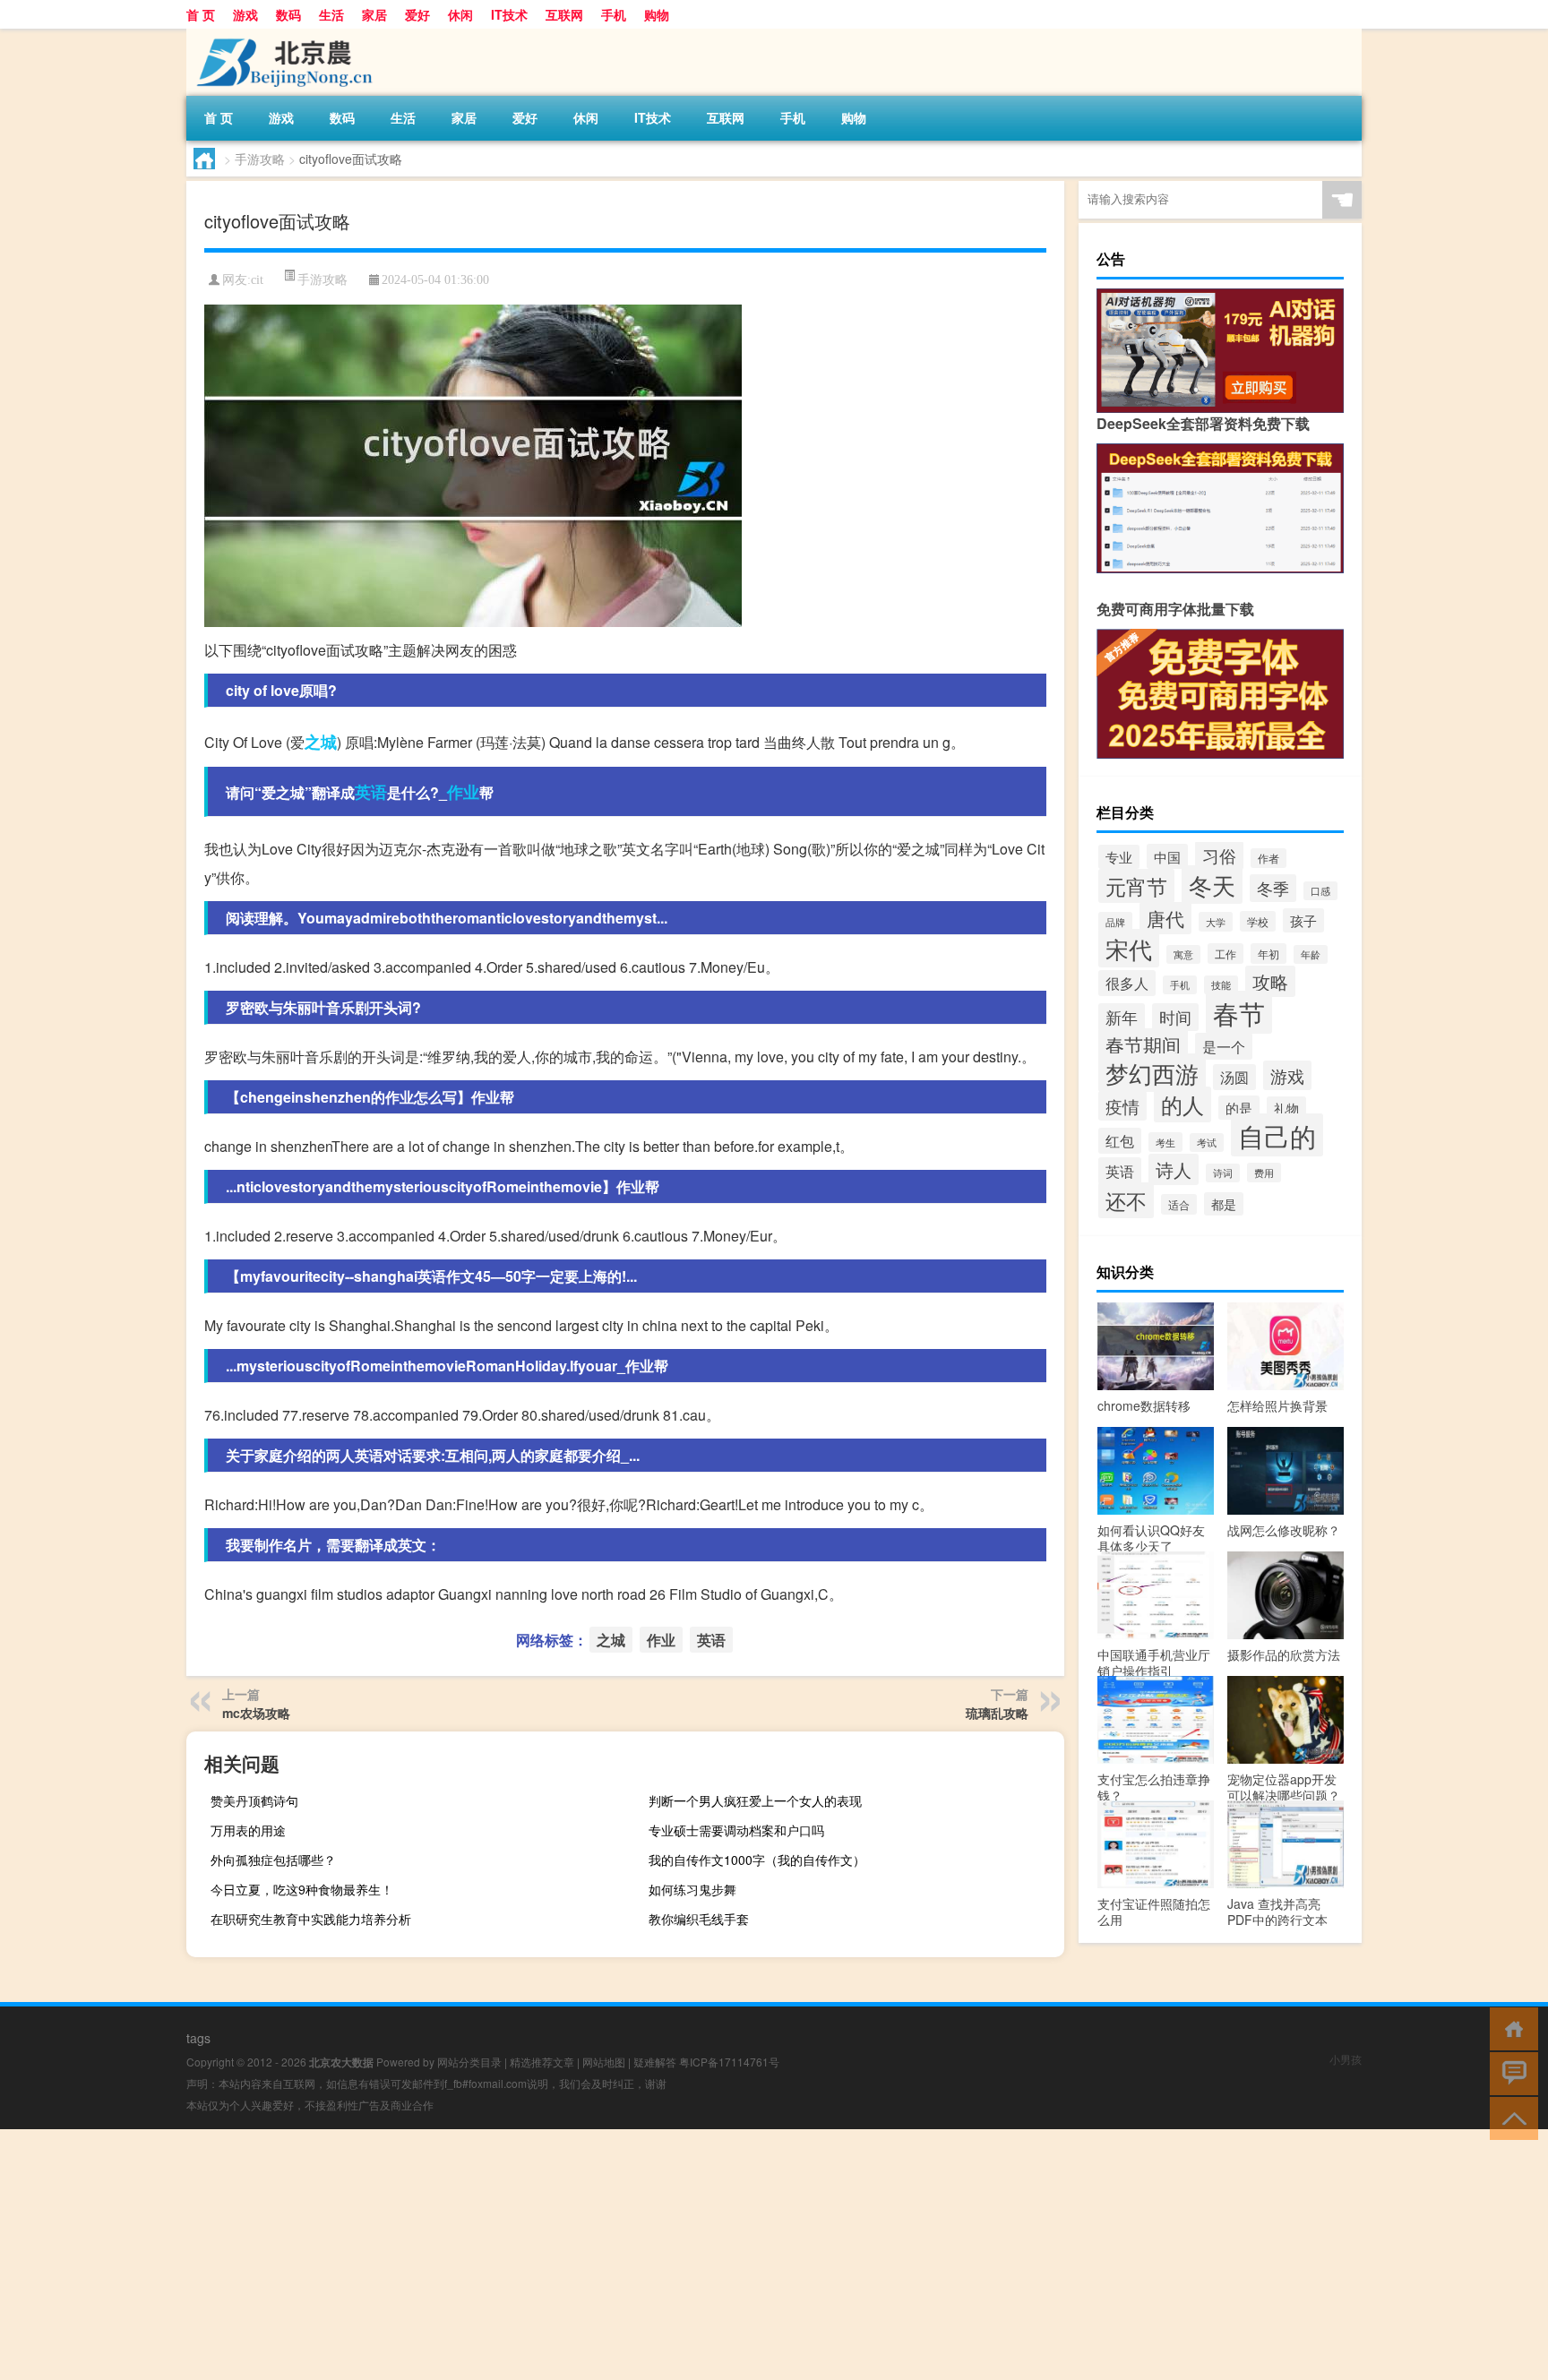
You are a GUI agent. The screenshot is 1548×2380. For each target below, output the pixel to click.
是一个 (1224, 1046)
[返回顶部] (1510, 2117)
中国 (1167, 856)
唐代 (1165, 918)
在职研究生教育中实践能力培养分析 (311, 1919)
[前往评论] (1510, 2072)
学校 (1258, 921)
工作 (1225, 954)
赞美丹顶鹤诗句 (254, 1800)
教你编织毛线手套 (699, 1919)
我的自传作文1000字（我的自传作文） (757, 1860)
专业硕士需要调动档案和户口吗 (736, 1830)
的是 (1239, 1108)
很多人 (1127, 983)
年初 (1268, 954)
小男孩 (1346, 2059)
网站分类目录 (469, 2062)
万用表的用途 (248, 1830)
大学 (1216, 922)
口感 (1320, 891)
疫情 (1122, 1106)
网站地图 (604, 2062)
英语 (371, 792)
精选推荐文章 (542, 2062)
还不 (1126, 1200)
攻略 (1270, 981)
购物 (657, 14)
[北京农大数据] (280, 35)
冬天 (1212, 885)
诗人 (1174, 1169)
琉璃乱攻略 (997, 1713)
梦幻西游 (1152, 1073)
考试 (1207, 1143)
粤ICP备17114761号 (729, 2062)
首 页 (201, 14)
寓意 (1183, 954)
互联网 (564, 14)
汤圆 (1234, 1077)
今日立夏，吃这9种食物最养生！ (302, 1889)
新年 (1122, 1017)
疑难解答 (655, 2062)
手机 (614, 14)
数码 (288, 14)
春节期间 (1143, 1044)
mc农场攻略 (256, 1713)
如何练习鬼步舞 (692, 1889)
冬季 (1273, 888)
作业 (463, 792)
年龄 (1311, 954)
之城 (321, 742)
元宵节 (1136, 886)
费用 (1264, 1173)
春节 (1239, 1012)
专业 (1119, 857)
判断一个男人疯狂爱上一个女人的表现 (755, 1800)
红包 (1120, 1141)
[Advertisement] (537, 2255)
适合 (1179, 1204)
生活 (331, 14)
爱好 (417, 14)
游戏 (245, 14)
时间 (1175, 1017)
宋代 (1129, 948)
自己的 (1277, 1135)
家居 (374, 14)
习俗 (1219, 855)
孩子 (1303, 920)
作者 (1268, 858)
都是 (1224, 1204)
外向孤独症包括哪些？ (273, 1860)
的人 (1182, 1104)
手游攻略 (260, 159)
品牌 (1115, 922)
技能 (1221, 985)
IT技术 (509, 14)
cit (257, 280)
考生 (1165, 1142)
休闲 (460, 14)
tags (198, 2038)
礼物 (1286, 1108)
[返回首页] (1510, 2028)
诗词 (1223, 1173)
